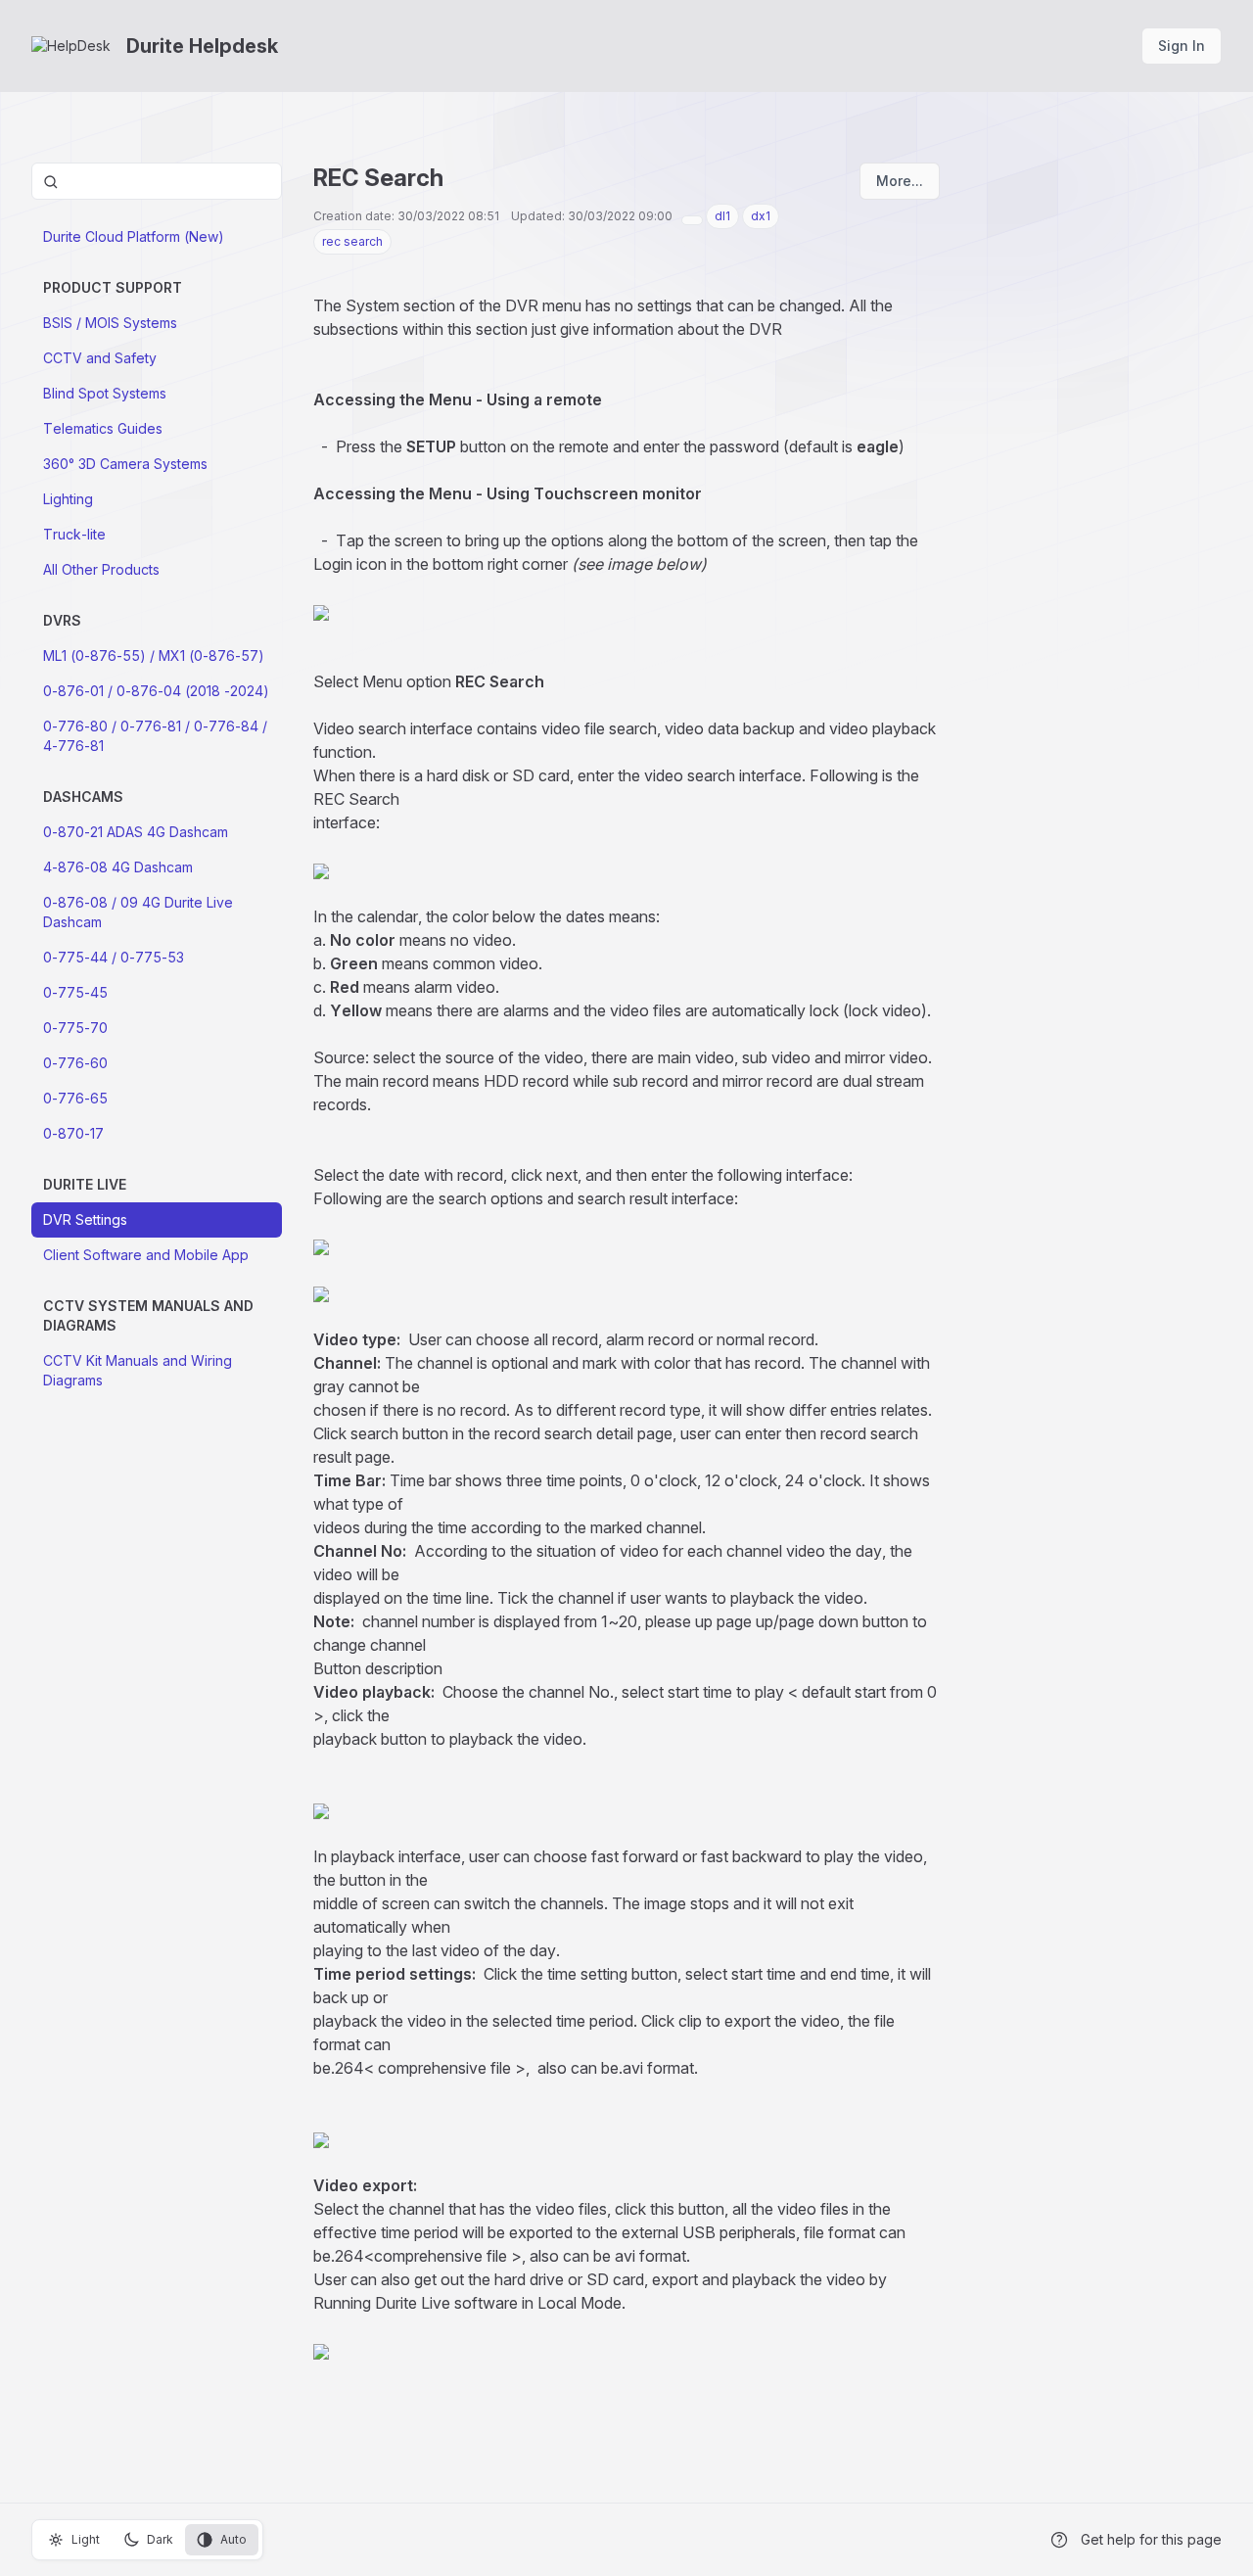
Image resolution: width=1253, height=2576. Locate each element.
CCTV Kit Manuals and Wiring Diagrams (138, 1370)
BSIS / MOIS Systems (110, 323)
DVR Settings (85, 1219)
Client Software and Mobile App (146, 1255)
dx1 (761, 216)
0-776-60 (75, 1063)
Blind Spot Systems (105, 393)
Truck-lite (74, 534)
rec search (352, 241)
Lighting (68, 499)
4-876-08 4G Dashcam (118, 867)
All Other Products (101, 569)
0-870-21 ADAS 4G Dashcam (136, 832)
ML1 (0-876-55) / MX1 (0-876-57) (154, 656)
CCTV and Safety (100, 358)
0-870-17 (73, 1133)
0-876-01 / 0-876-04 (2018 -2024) (156, 691)
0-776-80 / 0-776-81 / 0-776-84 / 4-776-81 (155, 736)
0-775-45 (75, 992)
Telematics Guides (103, 428)
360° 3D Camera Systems (125, 464)
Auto (233, 2539)
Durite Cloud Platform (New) (134, 236)
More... (900, 181)
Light (86, 2539)
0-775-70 (75, 1028)
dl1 (722, 216)
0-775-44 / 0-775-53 (114, 957)
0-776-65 (75, 1098)
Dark (160, 2539)
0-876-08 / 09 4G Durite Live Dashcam (138, 912)
